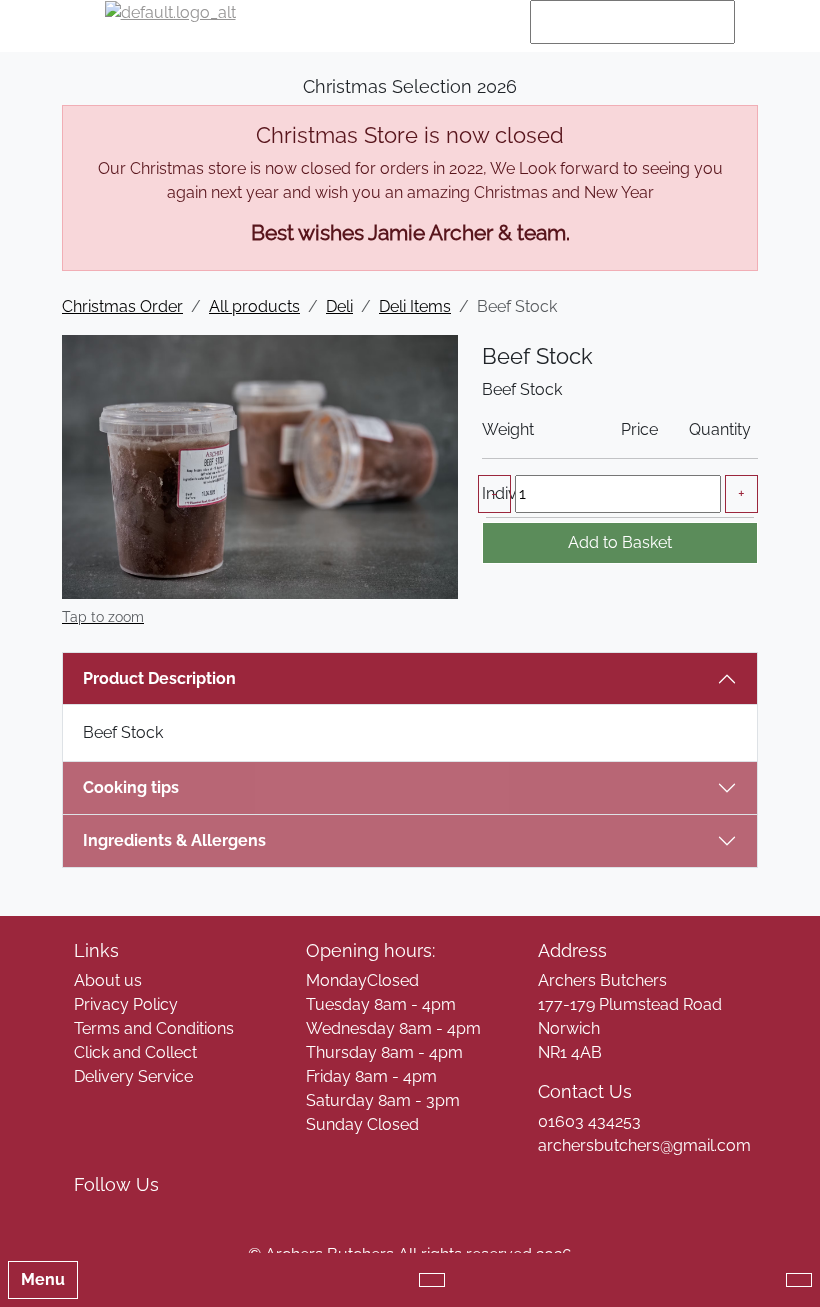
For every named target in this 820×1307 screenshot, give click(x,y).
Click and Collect (135, 1052)
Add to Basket (620, 542)
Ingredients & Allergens (184, 840)
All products (254, 306)
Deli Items (415, 306)
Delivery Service (133, 1076)
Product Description (159, 678)
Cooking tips (131, 787)
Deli (339, 306)
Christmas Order (122, 306)
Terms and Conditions (154, 1028)
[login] (170, 22)
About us (108, 980)
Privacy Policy (126, 1004)
